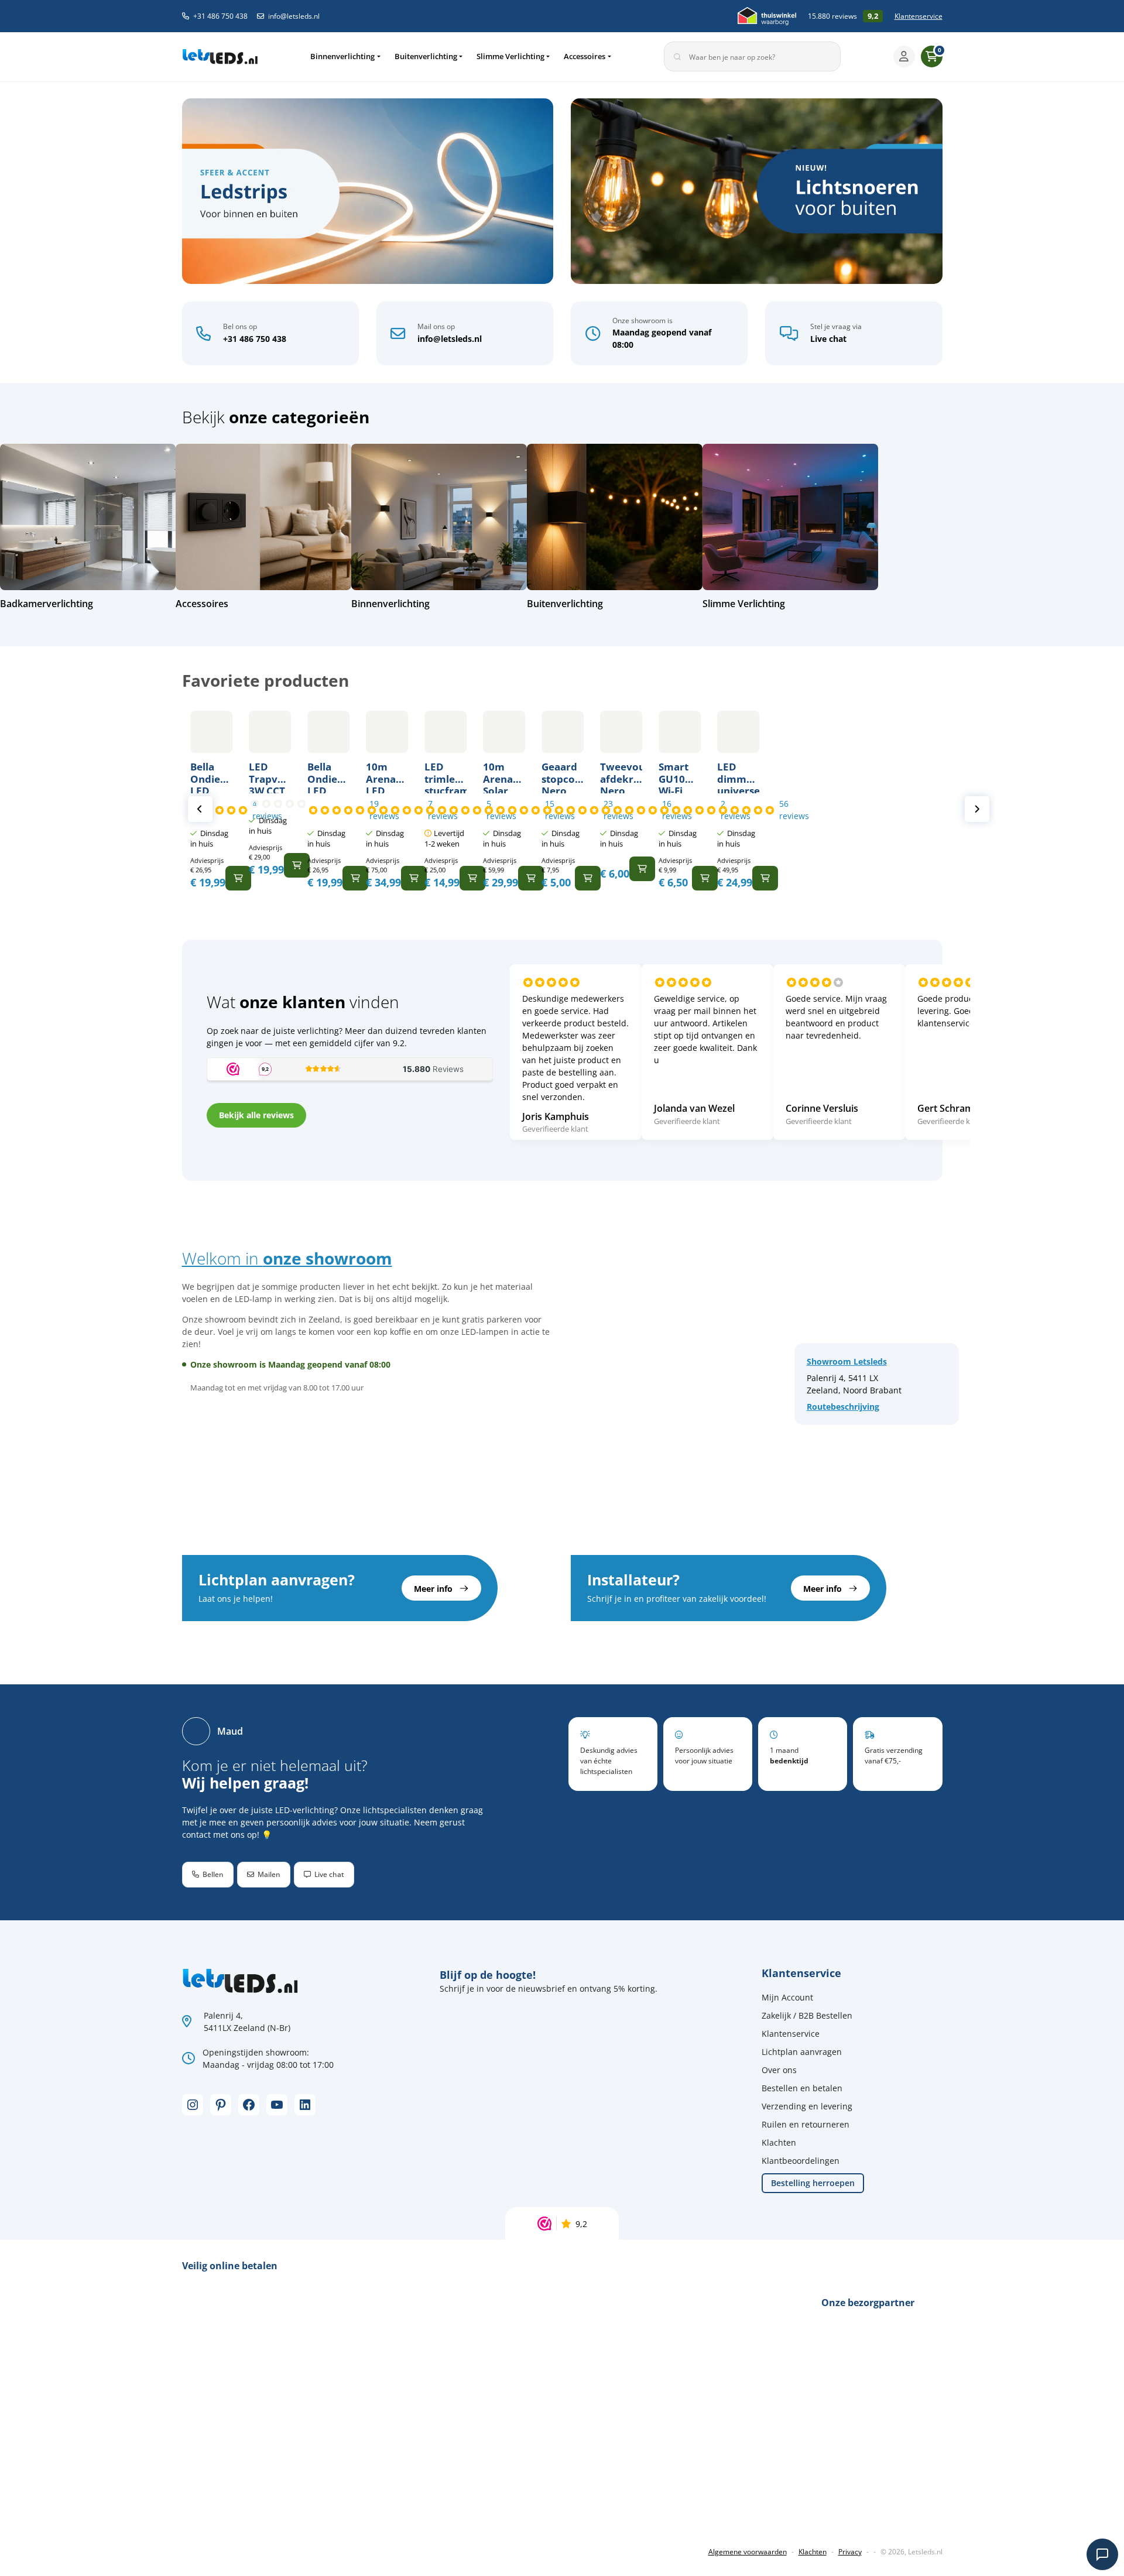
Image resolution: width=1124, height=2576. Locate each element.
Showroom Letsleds (847, 1361)
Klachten (779, 2142)
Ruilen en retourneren (806, 2124)
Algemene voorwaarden (748, 2552)
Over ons (779, 2070)
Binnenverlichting (342, 56)
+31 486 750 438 (220, 16)
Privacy (850, 2552)
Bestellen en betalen (802, 2088)
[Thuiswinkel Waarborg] (767, 16)
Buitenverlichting (426, 56)
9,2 (581, 2224)
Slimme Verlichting (510, 56)
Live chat (828, 339)
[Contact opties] (1102, 2554)
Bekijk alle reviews (256, 1115)
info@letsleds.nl (294, 16)
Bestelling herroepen (813, 2183)
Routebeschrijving (843, 1407)
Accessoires (585, 56)
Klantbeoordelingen (801, 2161)
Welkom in (287, 1258)
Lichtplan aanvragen (802, 2052)
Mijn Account (787, 1997)
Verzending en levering (807, 2106)
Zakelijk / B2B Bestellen (807, 2015)
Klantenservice (919, 16)
